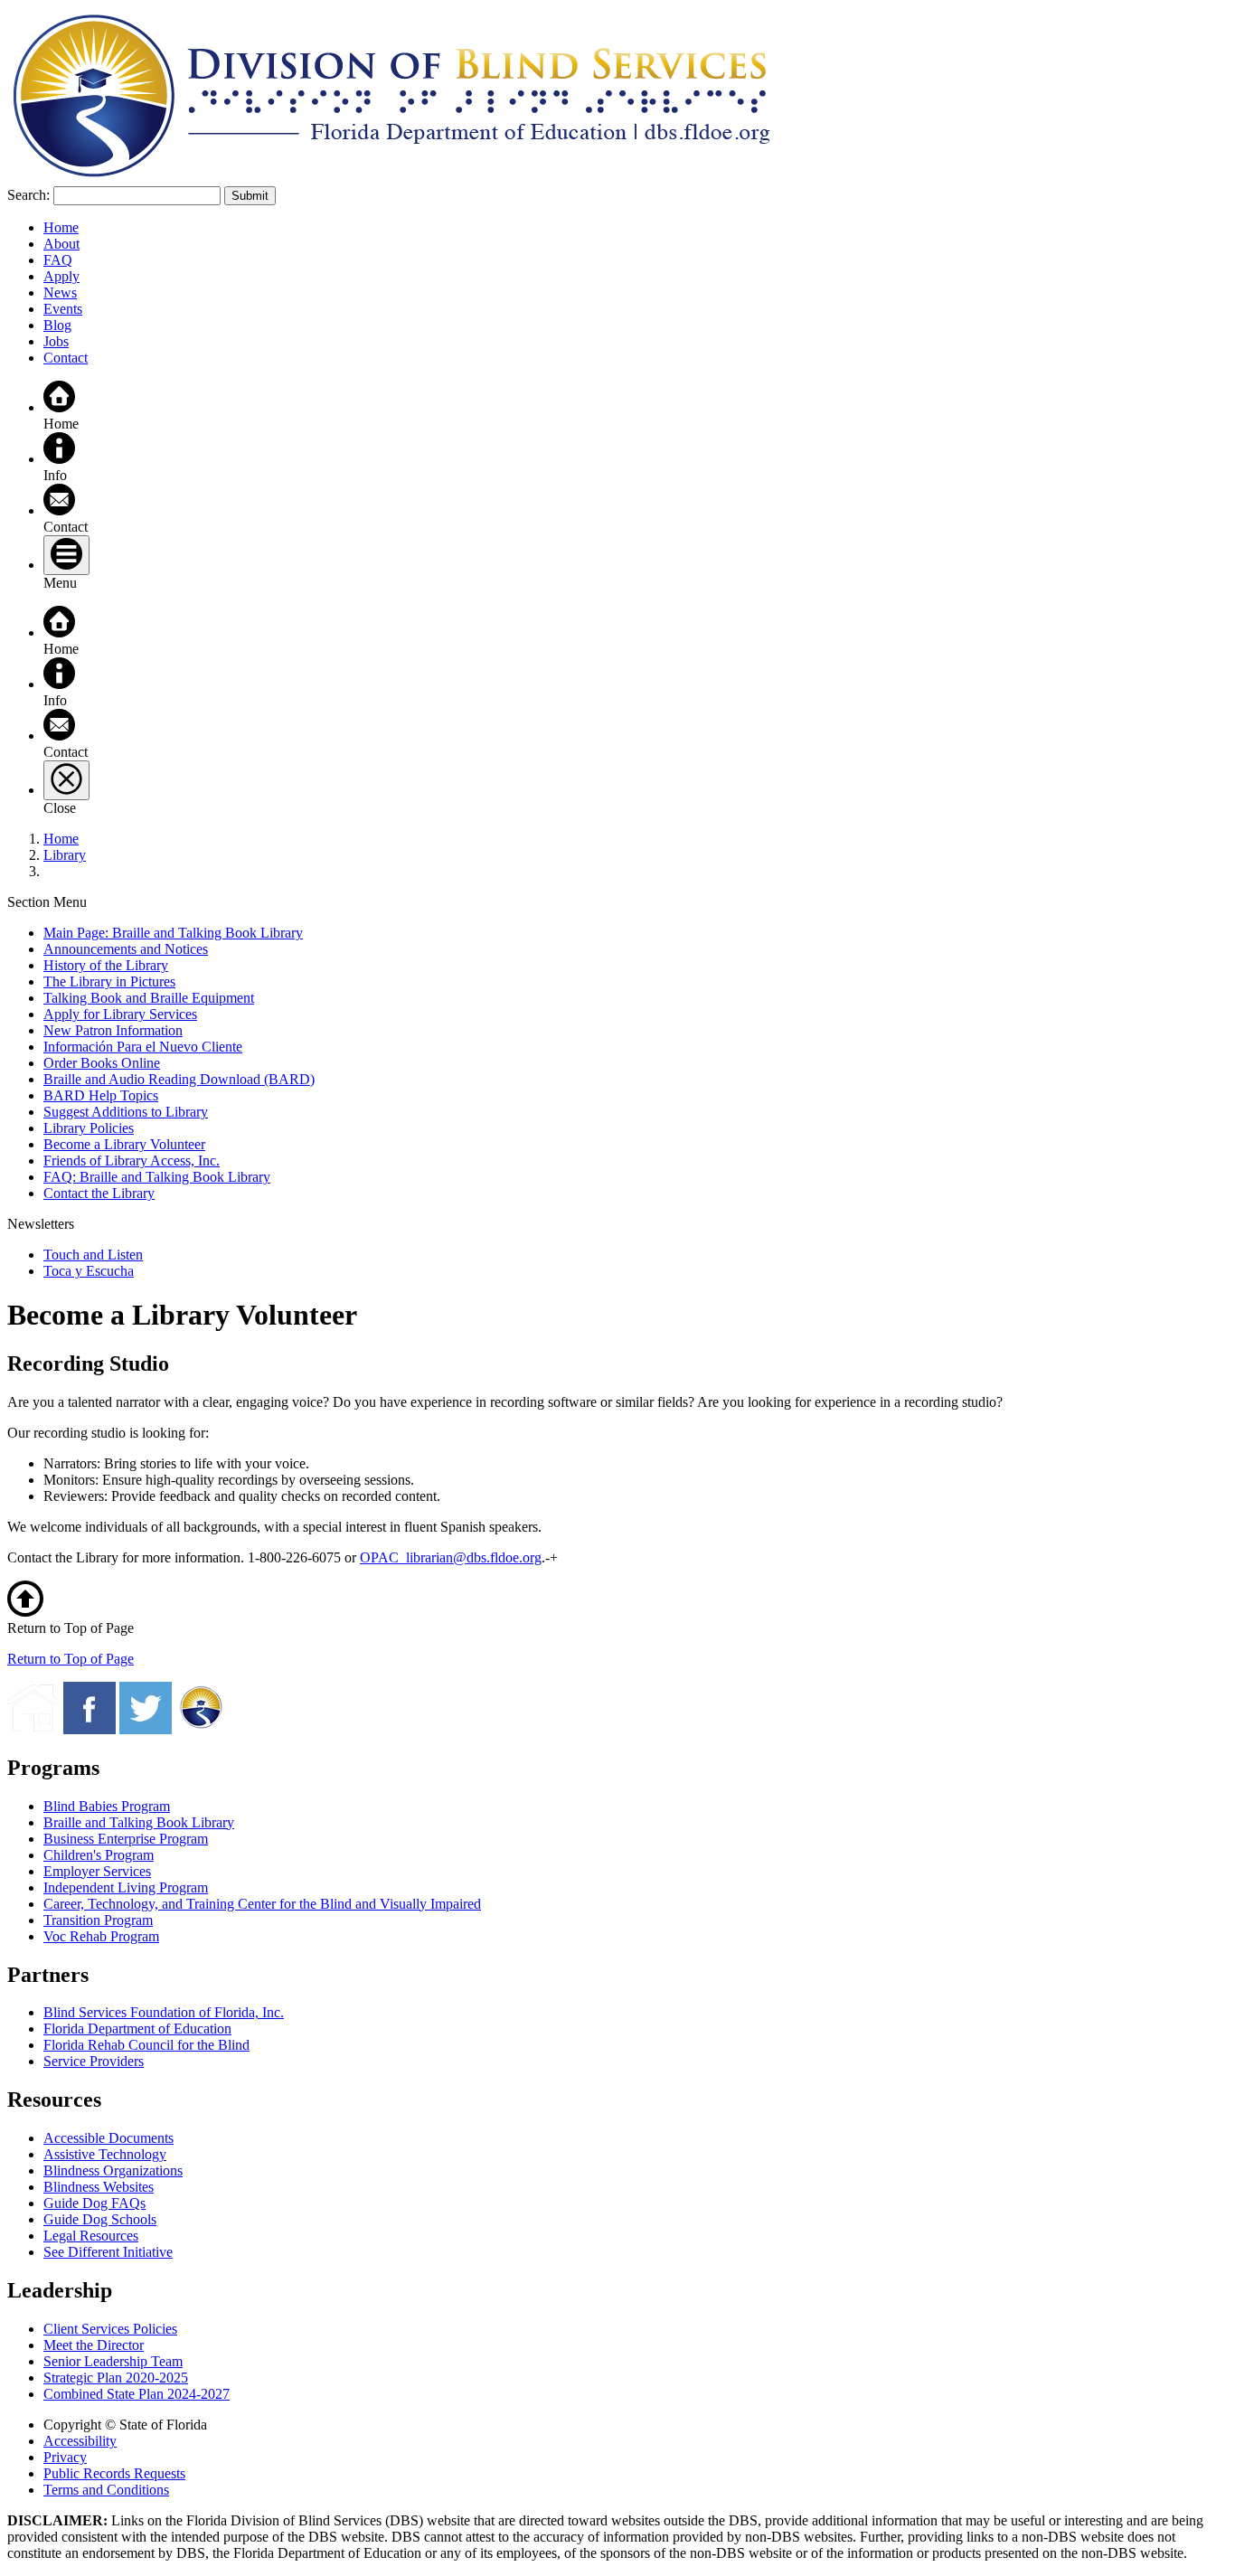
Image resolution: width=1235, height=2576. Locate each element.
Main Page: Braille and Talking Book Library (173, 933)
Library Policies (89, 1128)
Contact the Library (99, 1193)
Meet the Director (94, 2345)
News (60, 293)
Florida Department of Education (137, 2029)
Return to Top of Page (71, 1659)
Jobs (56, 341)
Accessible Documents (108, 2138)
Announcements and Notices (126, 949)
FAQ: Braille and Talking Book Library (157, 1177)
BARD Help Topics (101, 1095)
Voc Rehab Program (101, 1936)
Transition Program (98, 1920)
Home (61, 227)
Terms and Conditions (106, 2490)
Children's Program (99, 1855)
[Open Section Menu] (66, 555)
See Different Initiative (108, 2252)
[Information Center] (59, 459)
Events (63, 309)
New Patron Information (113, 1030)
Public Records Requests (114, 2473)
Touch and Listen (93, 1255)
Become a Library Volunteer (124, 1144)
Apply (61, 276)
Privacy (65, 2457)
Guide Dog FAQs (94, 2203)
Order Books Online (102, 1063)
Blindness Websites (99, 2187)
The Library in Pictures (109, 981)
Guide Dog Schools (100, 2219)
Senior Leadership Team (113, 2361)
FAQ (58, 260)
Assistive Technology (105, 2154)
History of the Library (106, 965)
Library (65, 855)
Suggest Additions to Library (126, 1112)
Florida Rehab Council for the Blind (146, 2045)
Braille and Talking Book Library (139, 1822)
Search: (28, 195)
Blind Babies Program (107, 1806)
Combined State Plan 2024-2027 (137, 2394)
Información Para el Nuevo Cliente (143, 1047)
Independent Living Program (126, 1887)
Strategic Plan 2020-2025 (116, 2378)
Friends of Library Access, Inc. (132, 1161)
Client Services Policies (110, 2329)
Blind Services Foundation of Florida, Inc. (164, 2012)
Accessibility (80, 2441)
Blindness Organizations (113, 2170)
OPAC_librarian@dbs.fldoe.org (451, 1557)
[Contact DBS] (59, 510)
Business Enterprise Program (126, 1839)
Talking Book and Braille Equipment (149, 998)
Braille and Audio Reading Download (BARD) (179, 1079)
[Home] (59, 407)
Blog (57, 325)
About (61, 244)
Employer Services (97, 1871)
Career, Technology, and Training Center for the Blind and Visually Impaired (262, 1904)
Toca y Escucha (89, 1271)
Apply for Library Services (120, 1014)
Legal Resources (91, 2236)
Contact (66, 358)
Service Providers (94, 2061)
